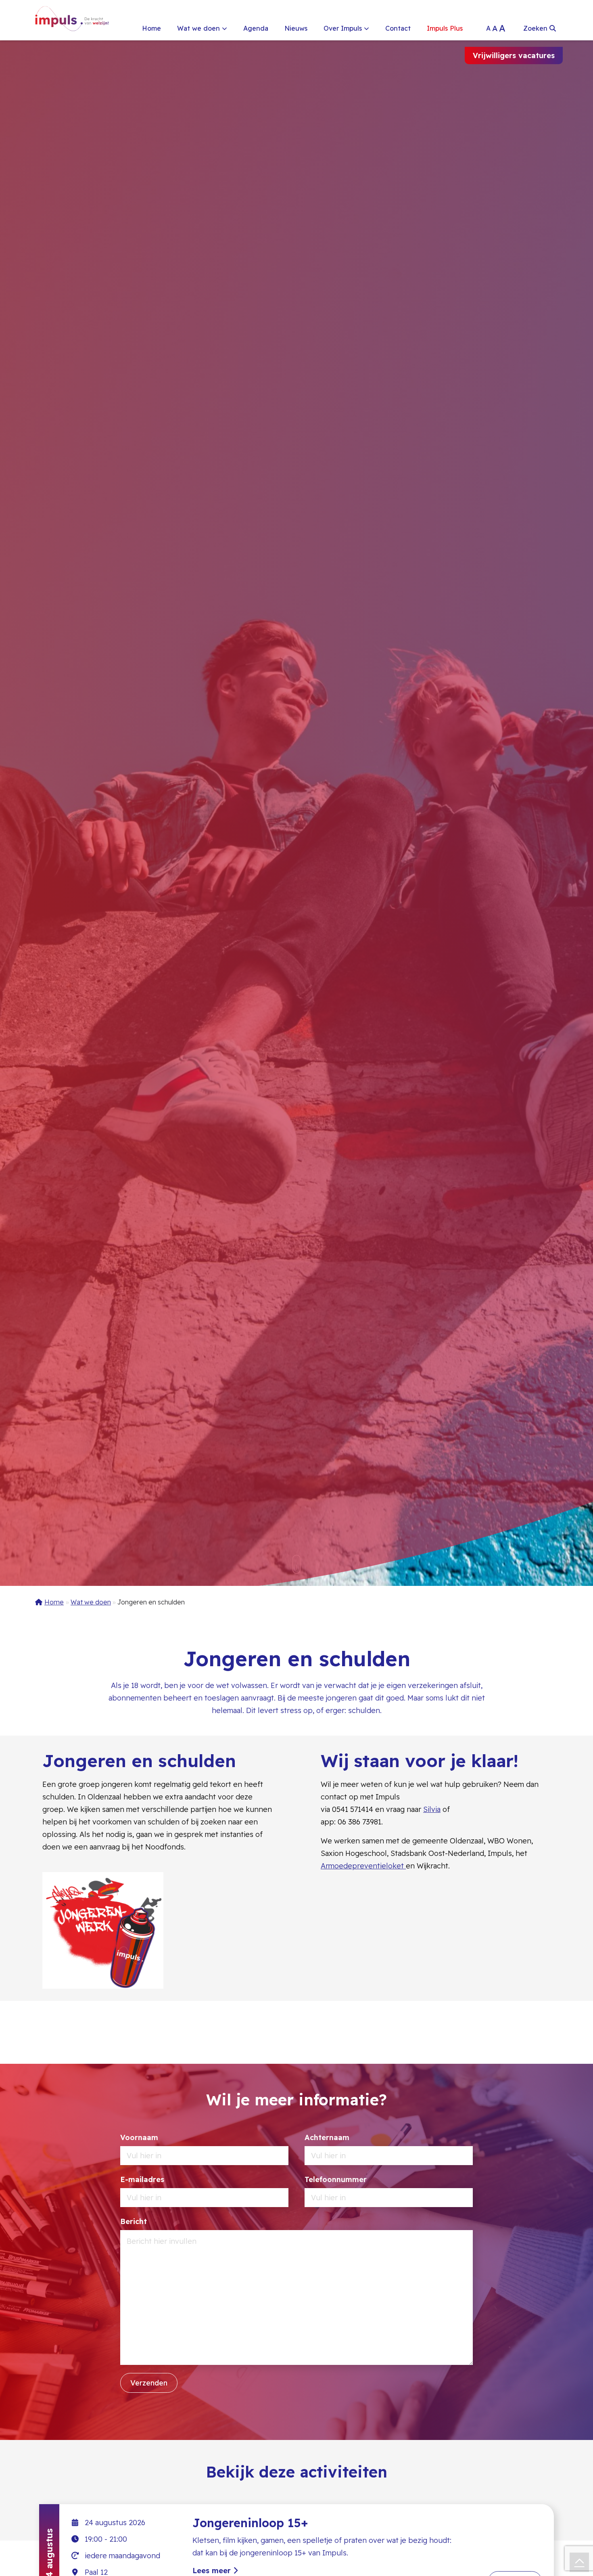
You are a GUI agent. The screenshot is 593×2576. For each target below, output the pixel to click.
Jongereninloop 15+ (250, 2523)
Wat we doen (198, 28)
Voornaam (139, 2137)
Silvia (432, 1809)
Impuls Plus (445, 28)
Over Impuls (343, 28)
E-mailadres (142, 2179)
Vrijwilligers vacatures (514, 55)
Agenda (256, 28)
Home (151, 28)
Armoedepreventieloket (363, 1866)
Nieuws (296, 28)
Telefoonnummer (336, 2179)
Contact (398, 28)
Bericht (134, 2221)
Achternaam (327, 2137)
